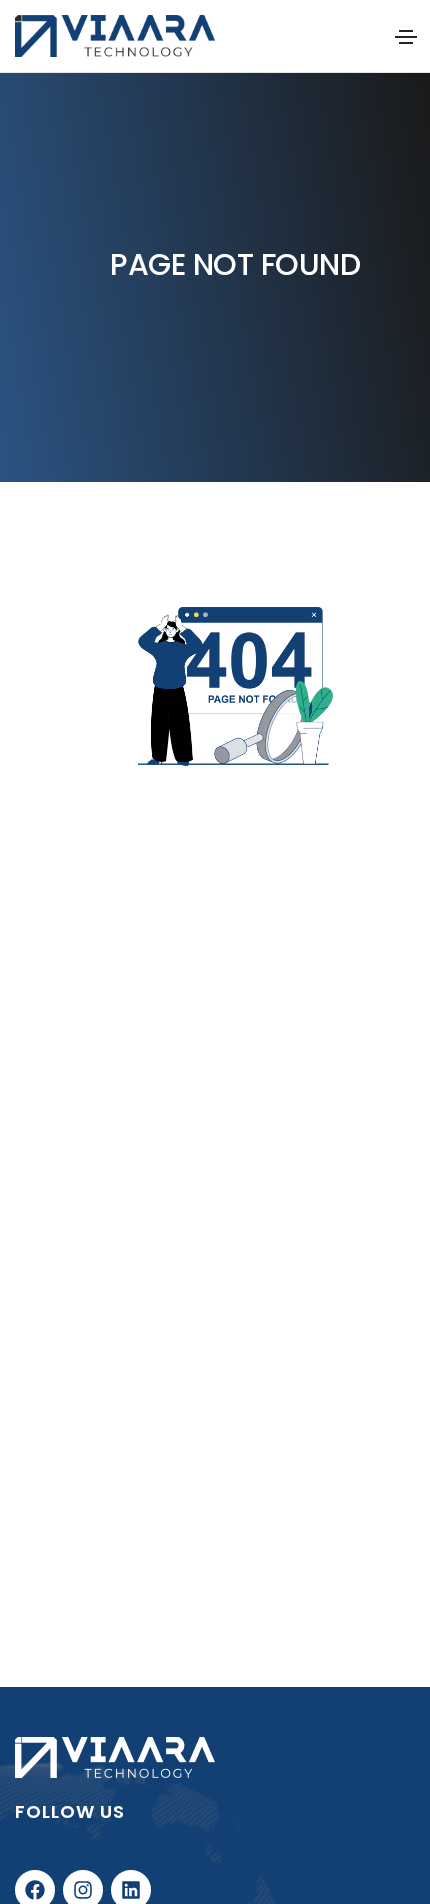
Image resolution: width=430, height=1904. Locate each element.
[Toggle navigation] (406, 37)
